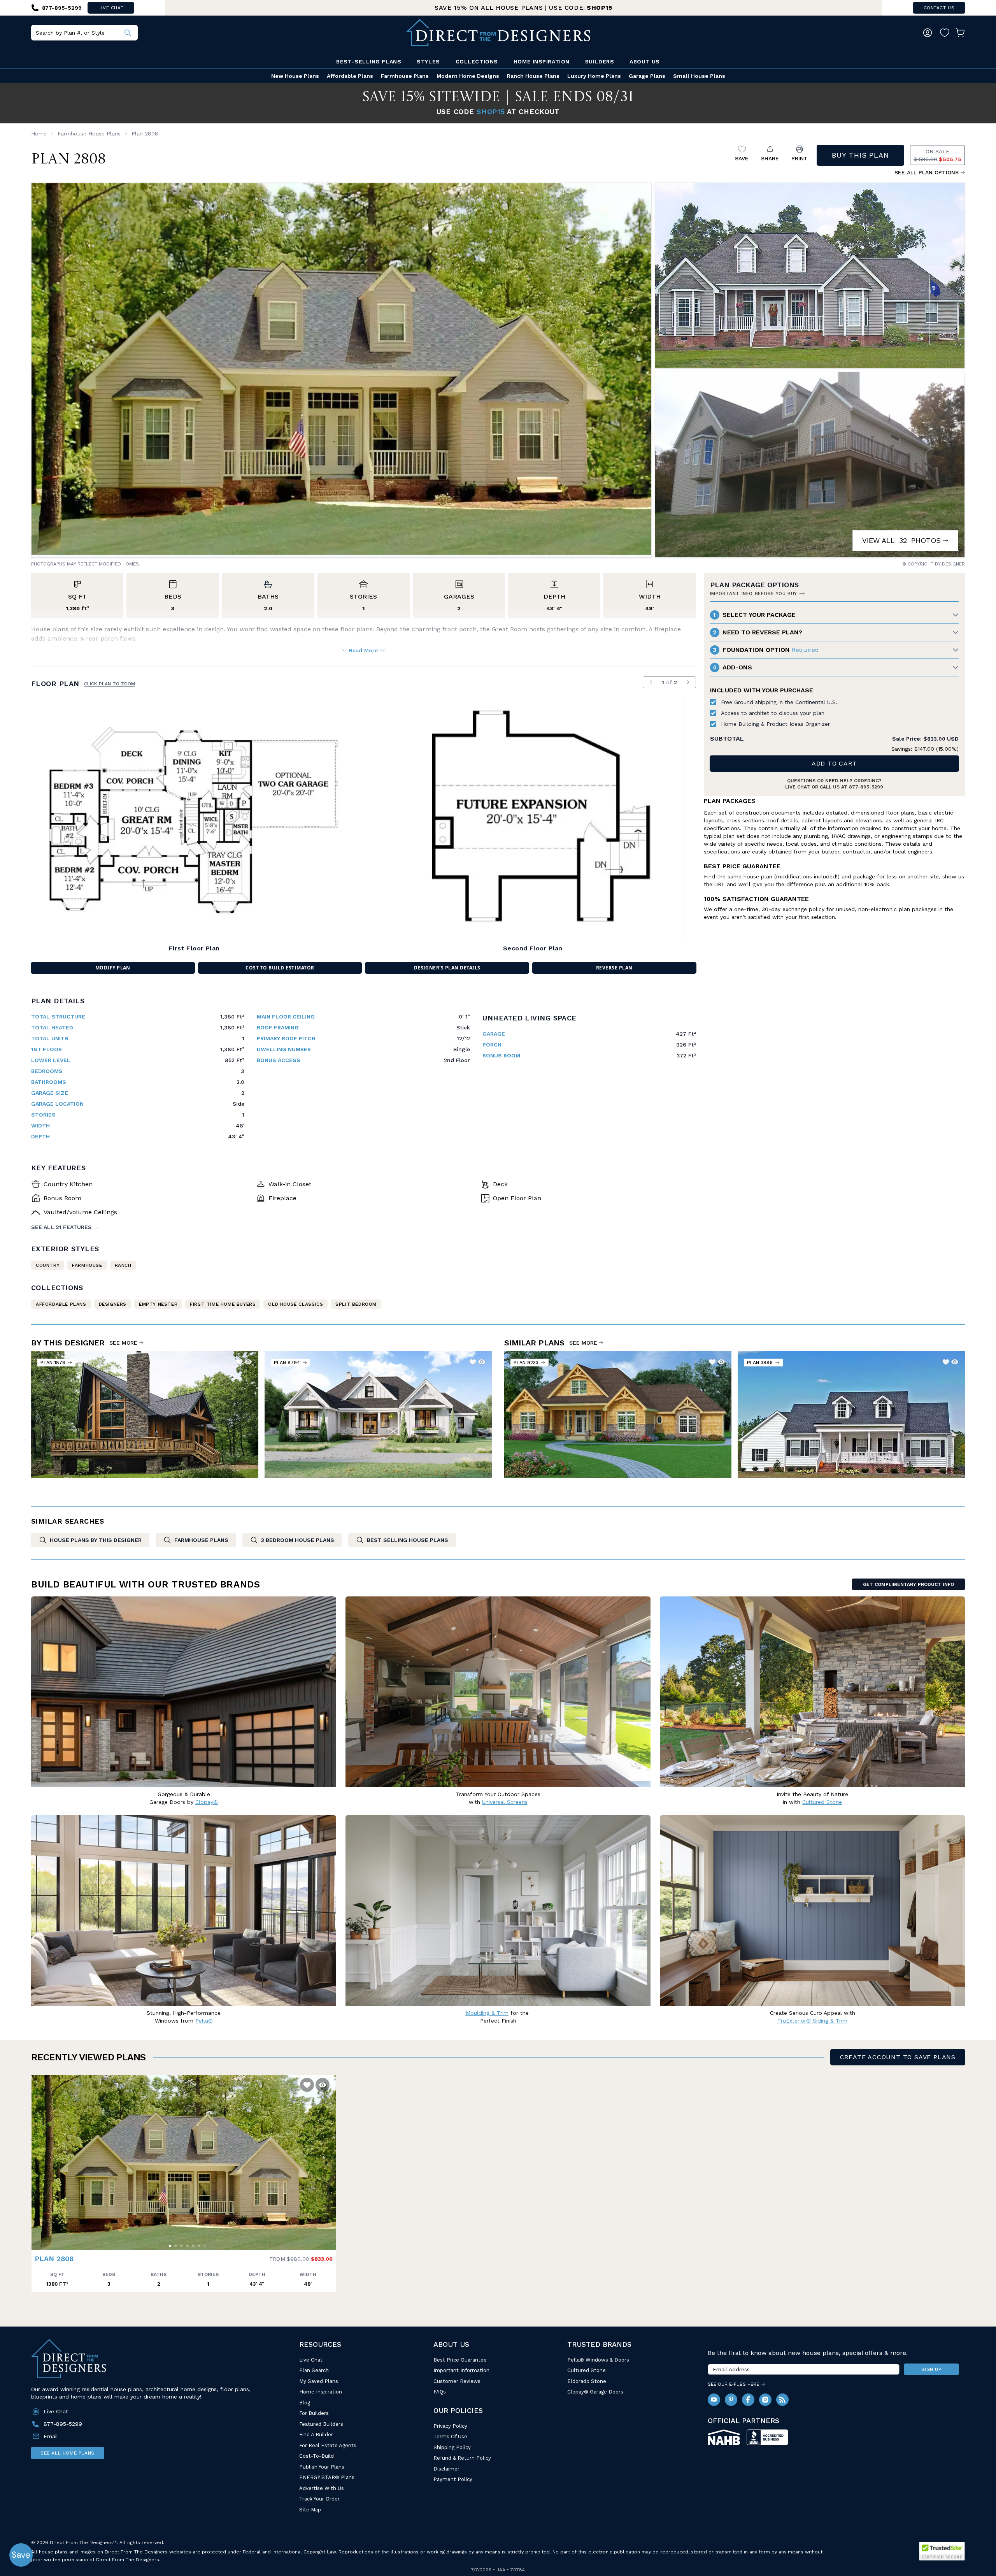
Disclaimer (446, 2469)
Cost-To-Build (317, 2456)
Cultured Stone (587, 2370)
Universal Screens (505, 1802)
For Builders (314, 2413)
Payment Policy (453, 2479)
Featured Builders (321, 2424)
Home (39, 133)
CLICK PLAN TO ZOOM (110, 684)
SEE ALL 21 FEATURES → (65, 1227)
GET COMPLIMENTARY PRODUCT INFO (908, 1584)
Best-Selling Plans (369, 61)
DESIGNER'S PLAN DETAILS (447, 968)
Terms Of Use (450, 2436)
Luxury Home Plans (594, 76)
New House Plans (295, 76)
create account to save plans (898, 2057)
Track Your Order (319, 2499)
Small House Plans (699, 76)
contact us (939, 8)
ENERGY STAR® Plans (327, 2477)
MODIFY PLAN (113, 968)
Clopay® (207, 1802)
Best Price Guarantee (460, 2360)
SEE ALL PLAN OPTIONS (927, 172)
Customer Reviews (457, 2381)
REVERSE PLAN (614, 968)
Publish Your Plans (322, 2467)
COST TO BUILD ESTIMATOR (280, 968)
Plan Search (314, 2370)
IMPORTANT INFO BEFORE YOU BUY (754, 594)
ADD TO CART (834, 763)
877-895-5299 (866, 787)
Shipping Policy (452, 2447)
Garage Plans (647, 76)
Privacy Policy (450, 2426)
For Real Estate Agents (328, 2445)
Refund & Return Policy (462, 2458)
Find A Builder (316, 2435)
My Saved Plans (319, 2381)
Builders (600, 61)
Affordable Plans (350, 76)
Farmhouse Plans (405, 76)
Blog (305, 2403)
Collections (477, 61)
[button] (39, 2159)
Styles (428, 61)
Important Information (461, 2370)
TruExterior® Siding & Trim (812, 2021)
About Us (644, 61)
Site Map (310, 2510)
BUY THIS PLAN (860, 155)
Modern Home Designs (468, 76)
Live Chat (311, 2360)
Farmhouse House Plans (89, 133)
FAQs (440, 2392)
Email (51, 2436)
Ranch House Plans (533, 76)
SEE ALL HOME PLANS (68, 2453)
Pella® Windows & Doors (598, 2360)
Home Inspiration (542, 61)
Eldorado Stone (587, 2381)
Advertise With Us (322, 2488)
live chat (111, 8)
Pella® (204, 2021)
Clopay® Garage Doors (595, 2392)
